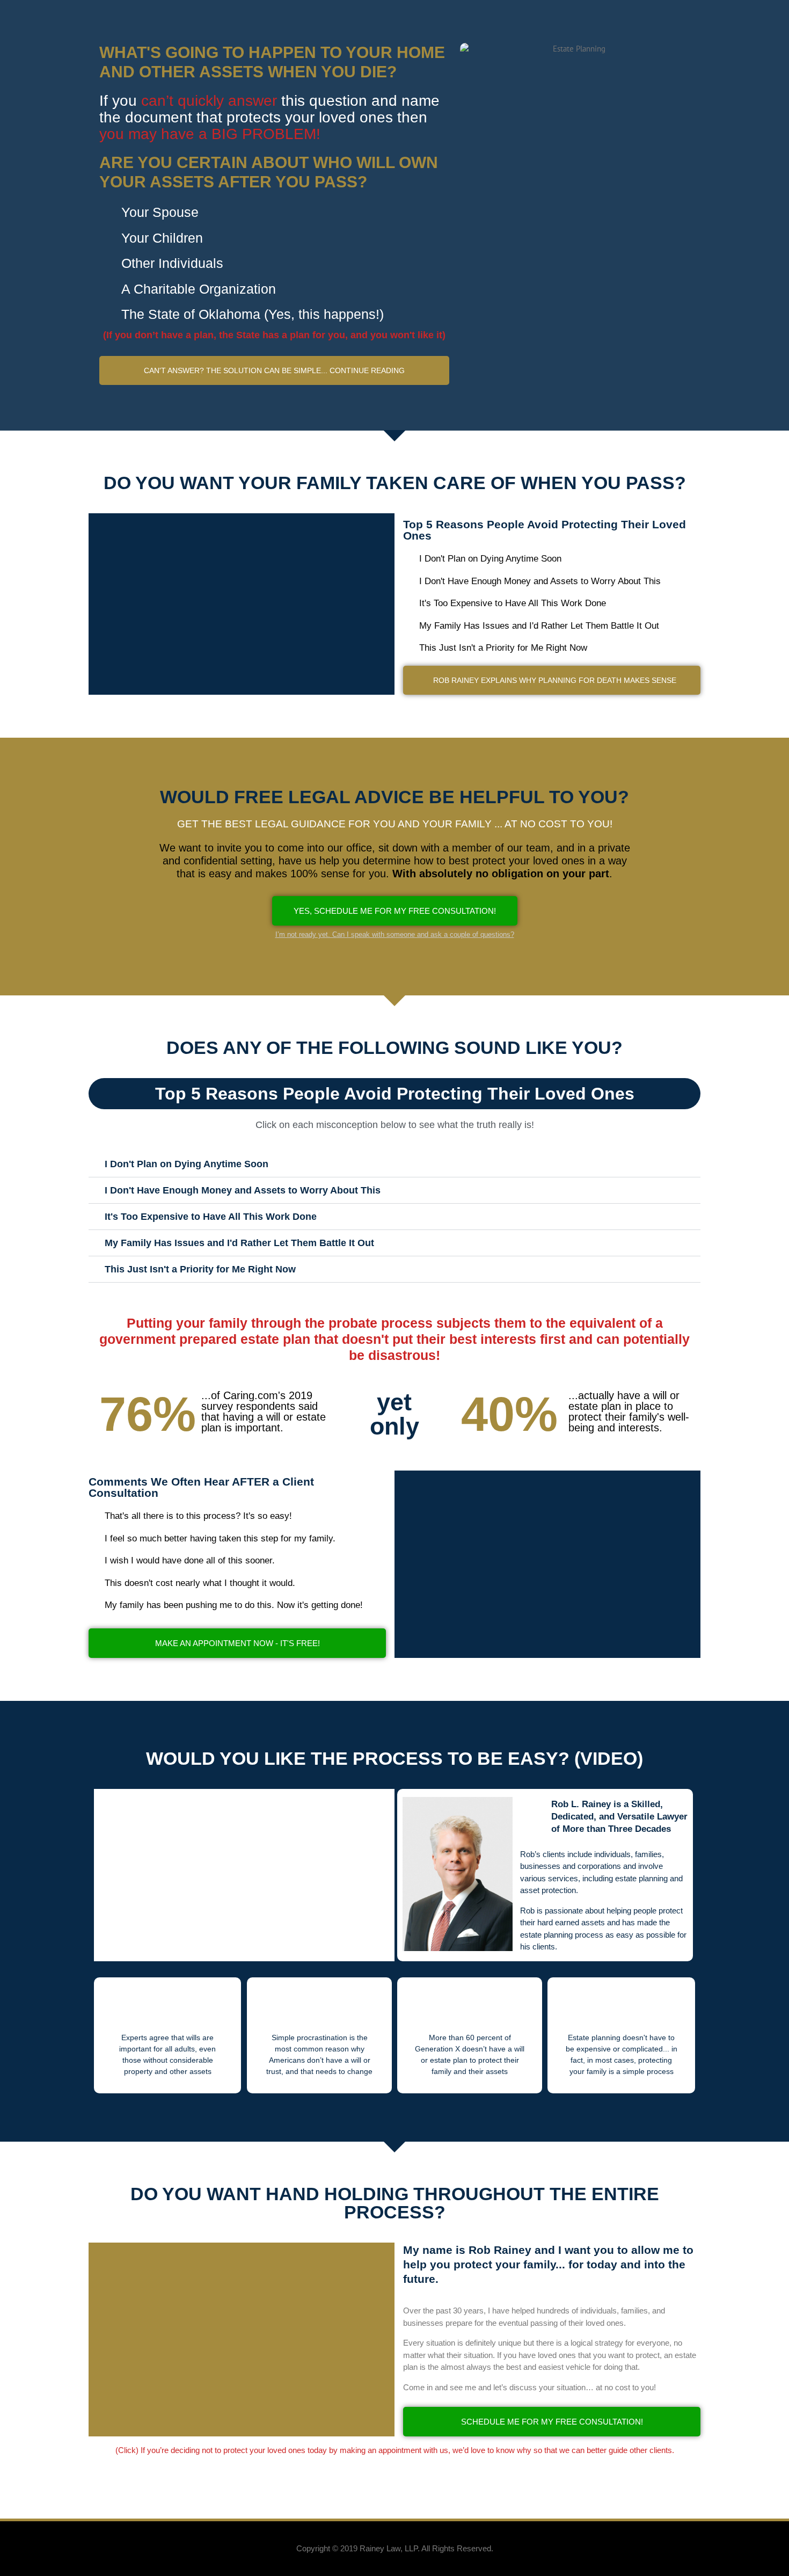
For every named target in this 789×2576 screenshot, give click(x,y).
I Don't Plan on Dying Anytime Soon (187, 1164)
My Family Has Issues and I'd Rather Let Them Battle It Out (239, 1243)
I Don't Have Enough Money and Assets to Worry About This (243, 1190)
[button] (274, 370)
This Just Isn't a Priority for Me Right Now (200, 1269)
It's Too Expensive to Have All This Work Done (211, 1217)
